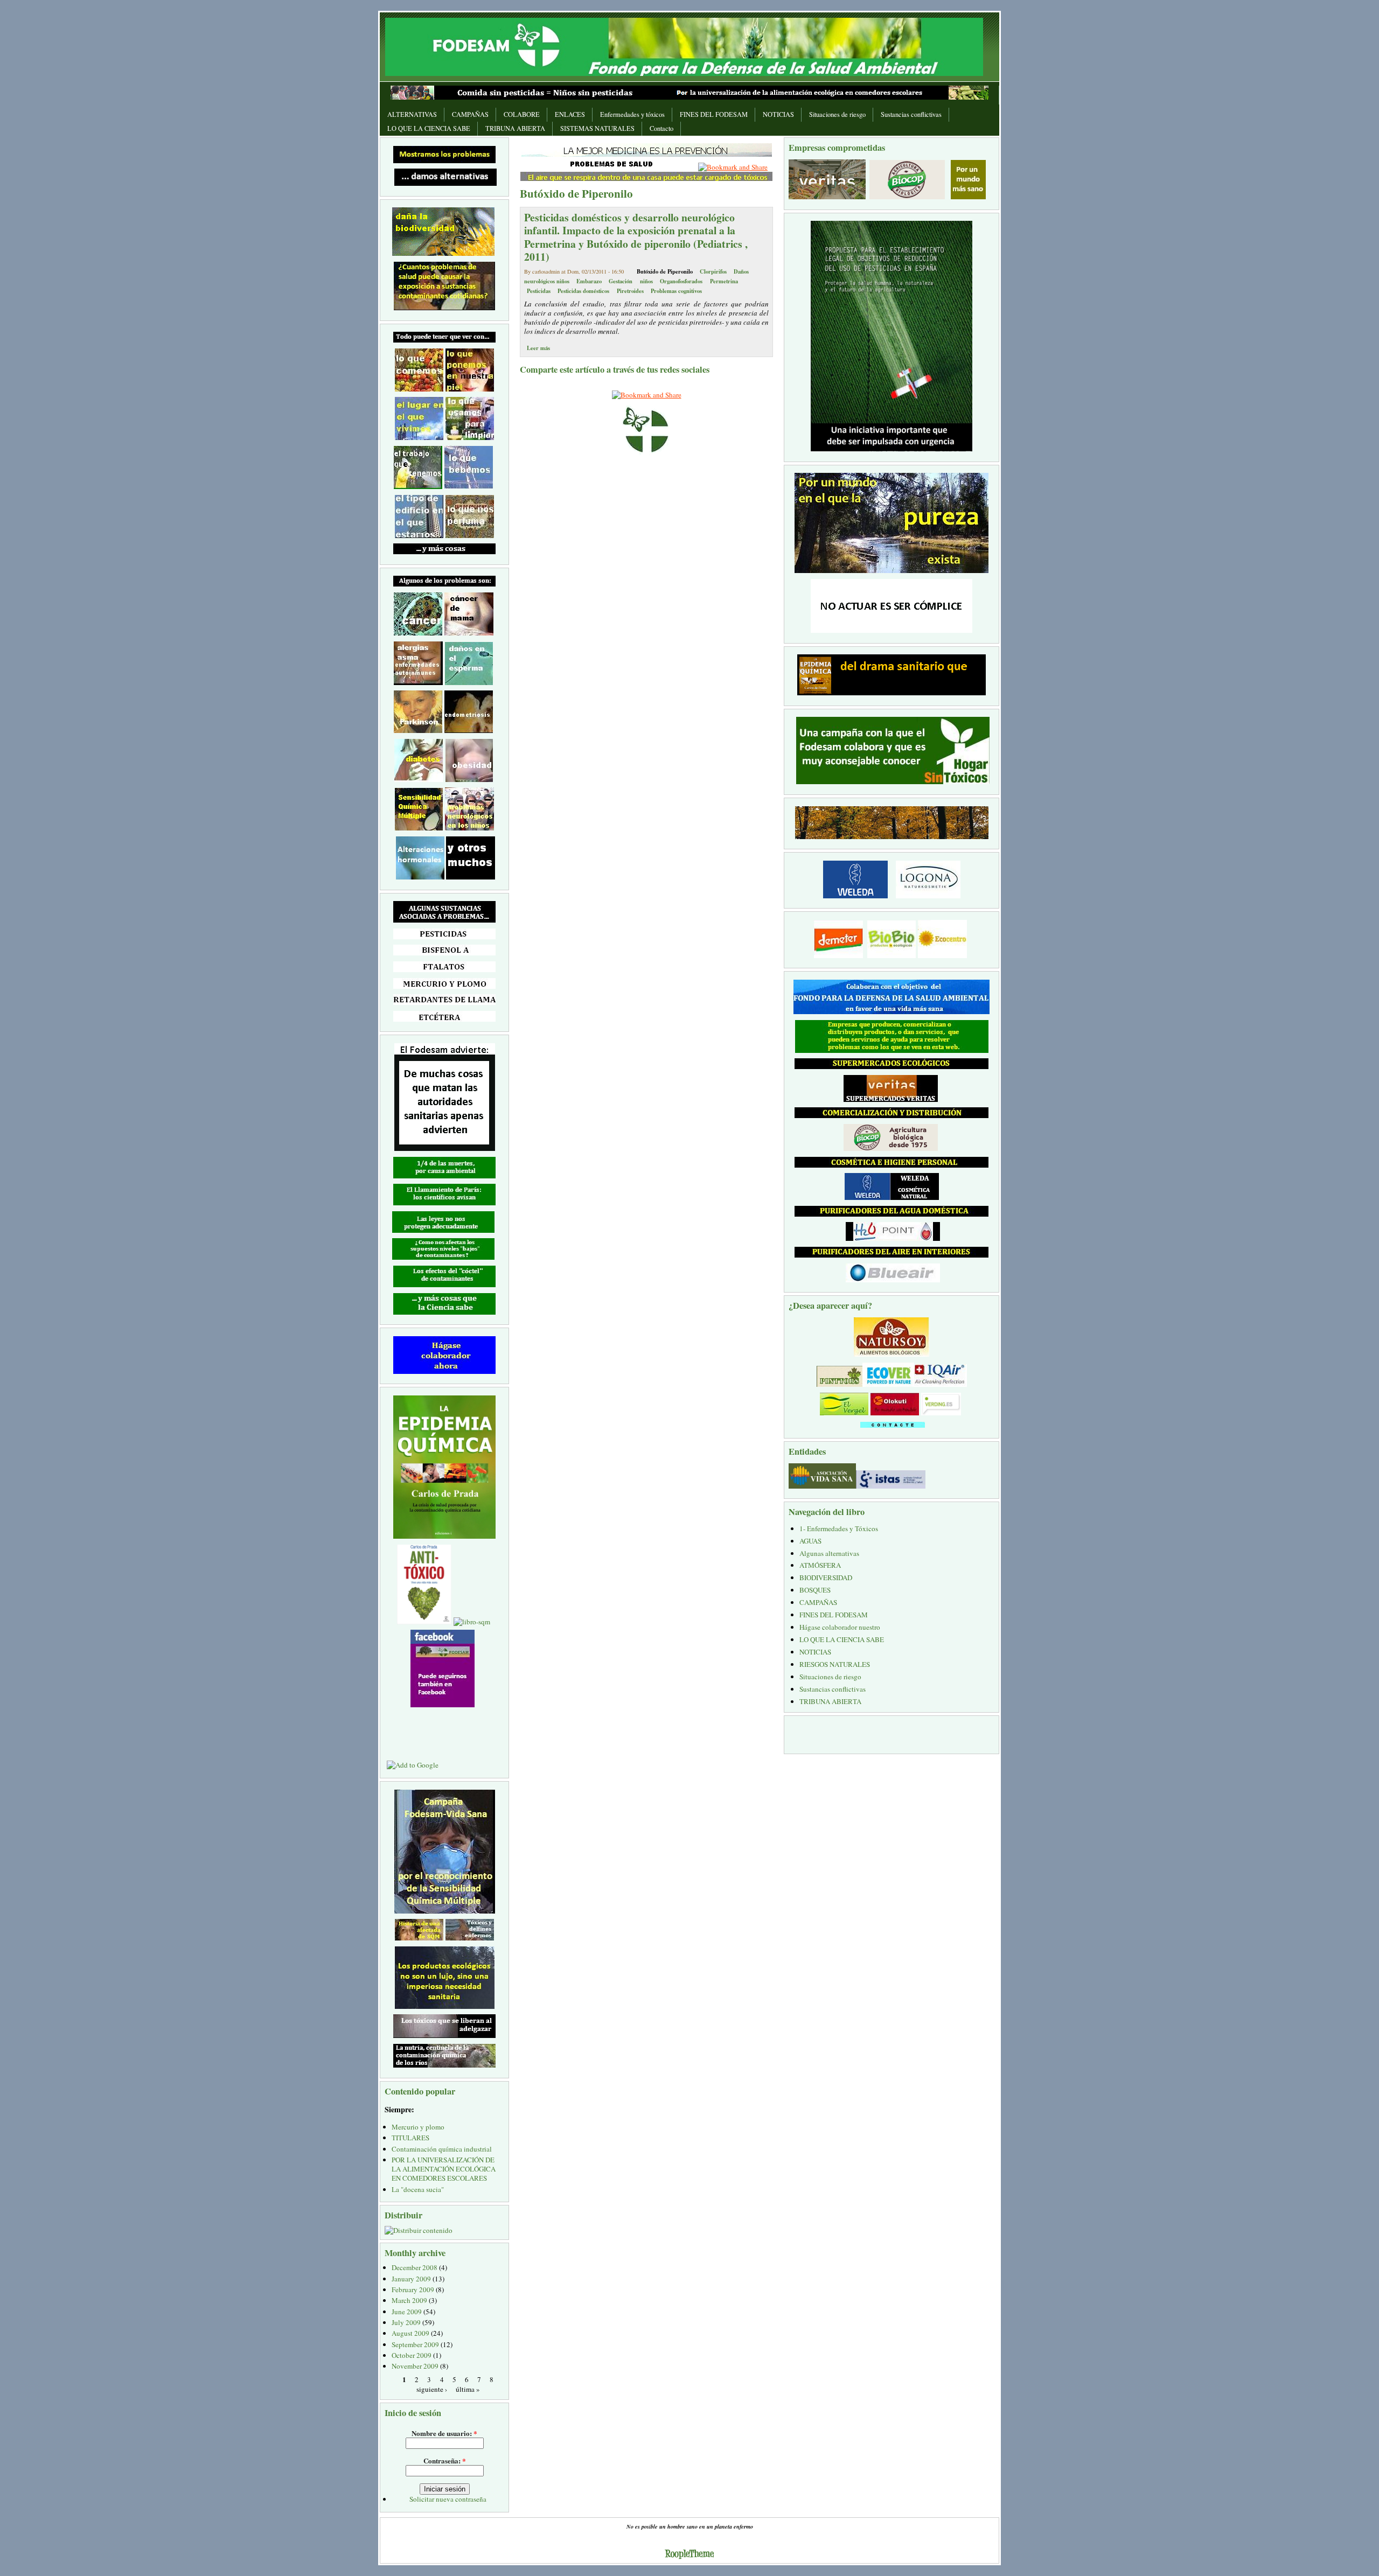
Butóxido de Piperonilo (665, 271)
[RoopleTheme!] (689, 2555)
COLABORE (522, 114)
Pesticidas (539, 291)
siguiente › (432, 2389)
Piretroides (630, 291)
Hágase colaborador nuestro (840, 1627)
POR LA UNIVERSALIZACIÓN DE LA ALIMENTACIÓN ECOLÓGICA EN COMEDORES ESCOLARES (444, 2169)
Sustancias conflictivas (911, 114)
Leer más (538, 348)
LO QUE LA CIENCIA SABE (429, 128)
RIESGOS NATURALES (835, 1664)
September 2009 (415, 2344)
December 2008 (415, 2267)
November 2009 (415, 2366)
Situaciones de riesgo (837, 114)
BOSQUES (815, 1590)
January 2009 (411, 2279)
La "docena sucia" (418, 2189)
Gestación (621, 281)
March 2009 (409, 2300)
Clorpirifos (713, 271)
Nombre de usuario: (444, 2433)
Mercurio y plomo (418, 2127)
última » (468, 2389)
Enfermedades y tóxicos (632, 114)
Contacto (661, 128)
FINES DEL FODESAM (714, 114)
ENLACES (570, 114)
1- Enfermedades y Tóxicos (839, 1528)
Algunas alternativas (829, 1553)
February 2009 (413, 2289)
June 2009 (407, 2312)
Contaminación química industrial (442, 2149)
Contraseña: (445, 2460)
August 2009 (410, 2333)
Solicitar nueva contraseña (448, 2499)
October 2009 (412, 2355)
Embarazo (589, 281)
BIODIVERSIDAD (826, 1577)
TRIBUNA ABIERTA (515, 128)
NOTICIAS (778, 114)
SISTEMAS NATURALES (597, 128)
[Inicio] (684, 46)
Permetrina (724, 281)
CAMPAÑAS (470, 114)
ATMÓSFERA (820, 1565)
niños (646, 281)
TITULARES (410, 2138)
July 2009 (406, 2322)
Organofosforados (681, 281)
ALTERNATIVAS (412, 114)
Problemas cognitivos (676, 291)
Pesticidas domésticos (583, 291)
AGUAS (810, 1541)
